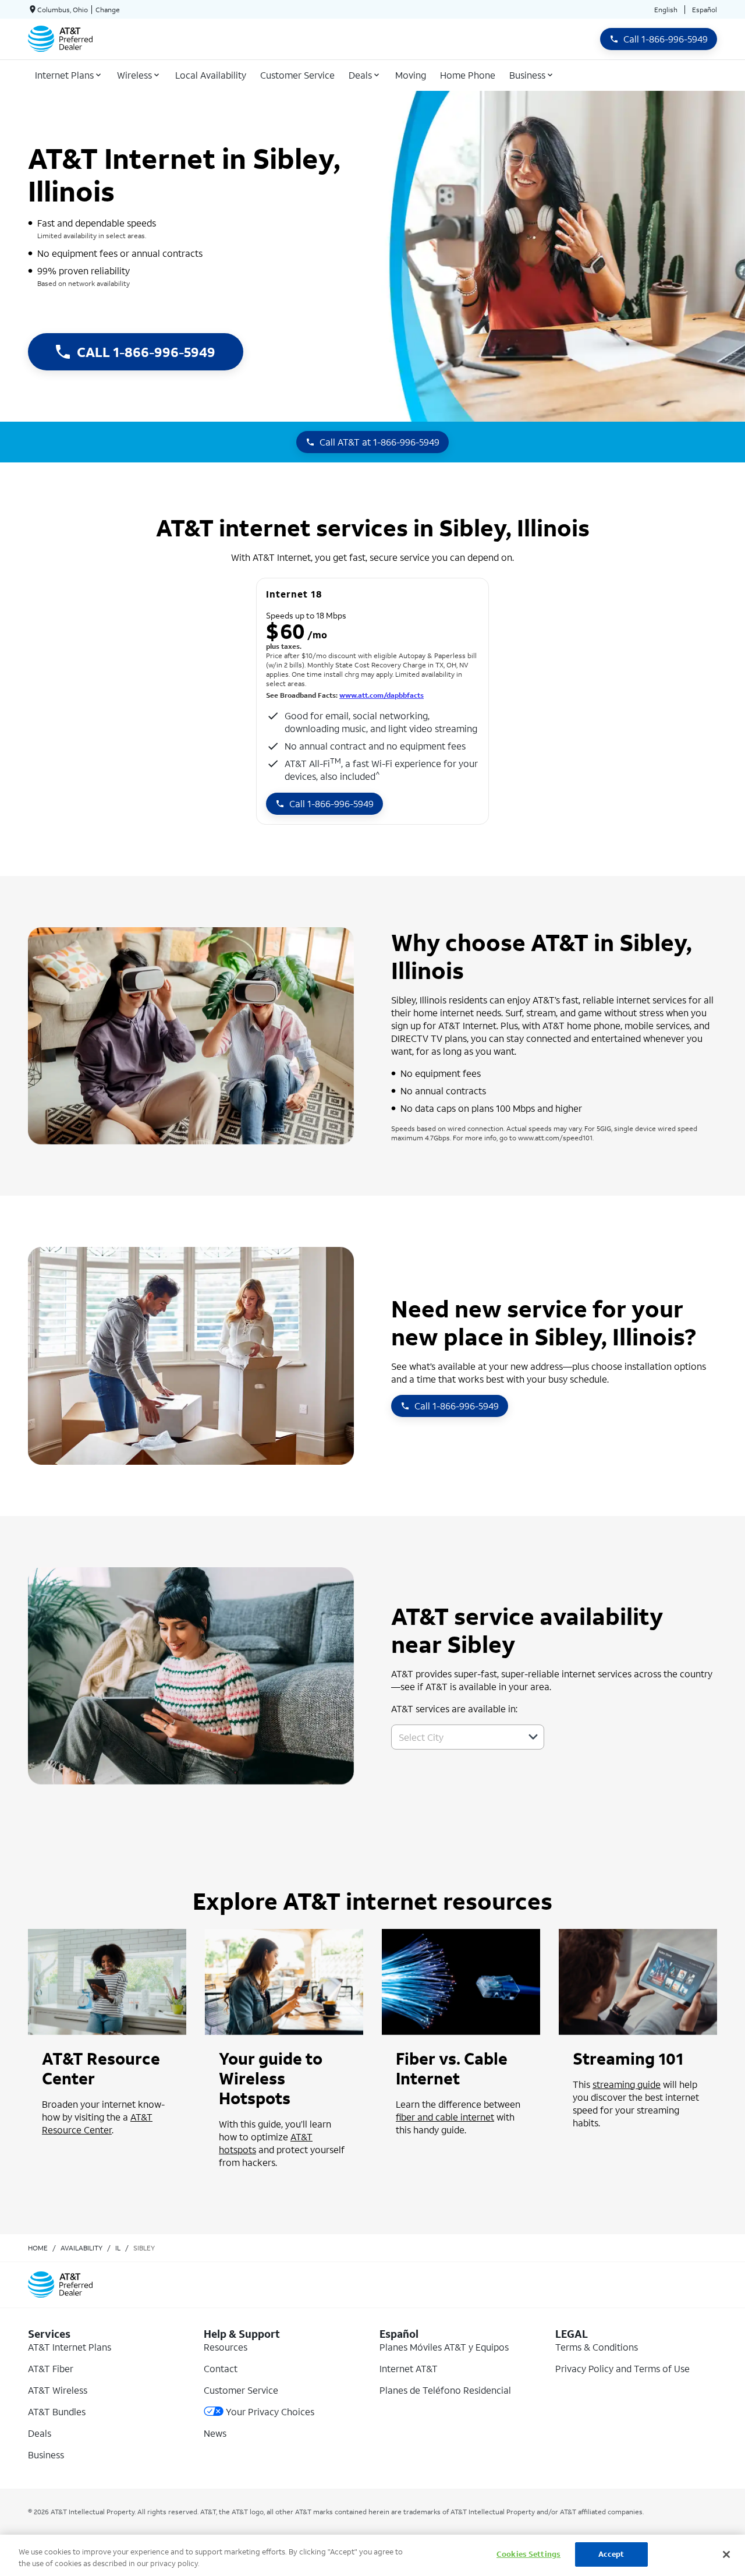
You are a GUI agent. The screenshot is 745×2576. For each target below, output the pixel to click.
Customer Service (241, 2390)
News (215, 2433)
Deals (40, 2433)
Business (46, 2455)
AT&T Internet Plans (70, 2347)
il (118, 2248)
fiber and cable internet (445, 2117)
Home (38, 2248)
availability (81, 2248)
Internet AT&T (409, 2368)
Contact (221, 2368)
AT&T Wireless (58, 2390)
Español (705, 10)
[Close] (726, 2554)
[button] (533, 1737)
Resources (226, 2347)
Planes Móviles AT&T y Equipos (444, 2347)
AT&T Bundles (57, 2411)
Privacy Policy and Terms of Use (622, 2368)
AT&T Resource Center (97, 2123)
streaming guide (627, 2084)
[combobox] (455, 1737)
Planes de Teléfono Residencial (445, 2390)
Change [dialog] (108, 10)
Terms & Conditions (597, 2347)
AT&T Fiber (51, 2368)
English (666, 10)
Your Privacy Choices (270, 2411)
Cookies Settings (528, 2554)
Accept (611, 2554)
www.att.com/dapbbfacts (382, 695)
